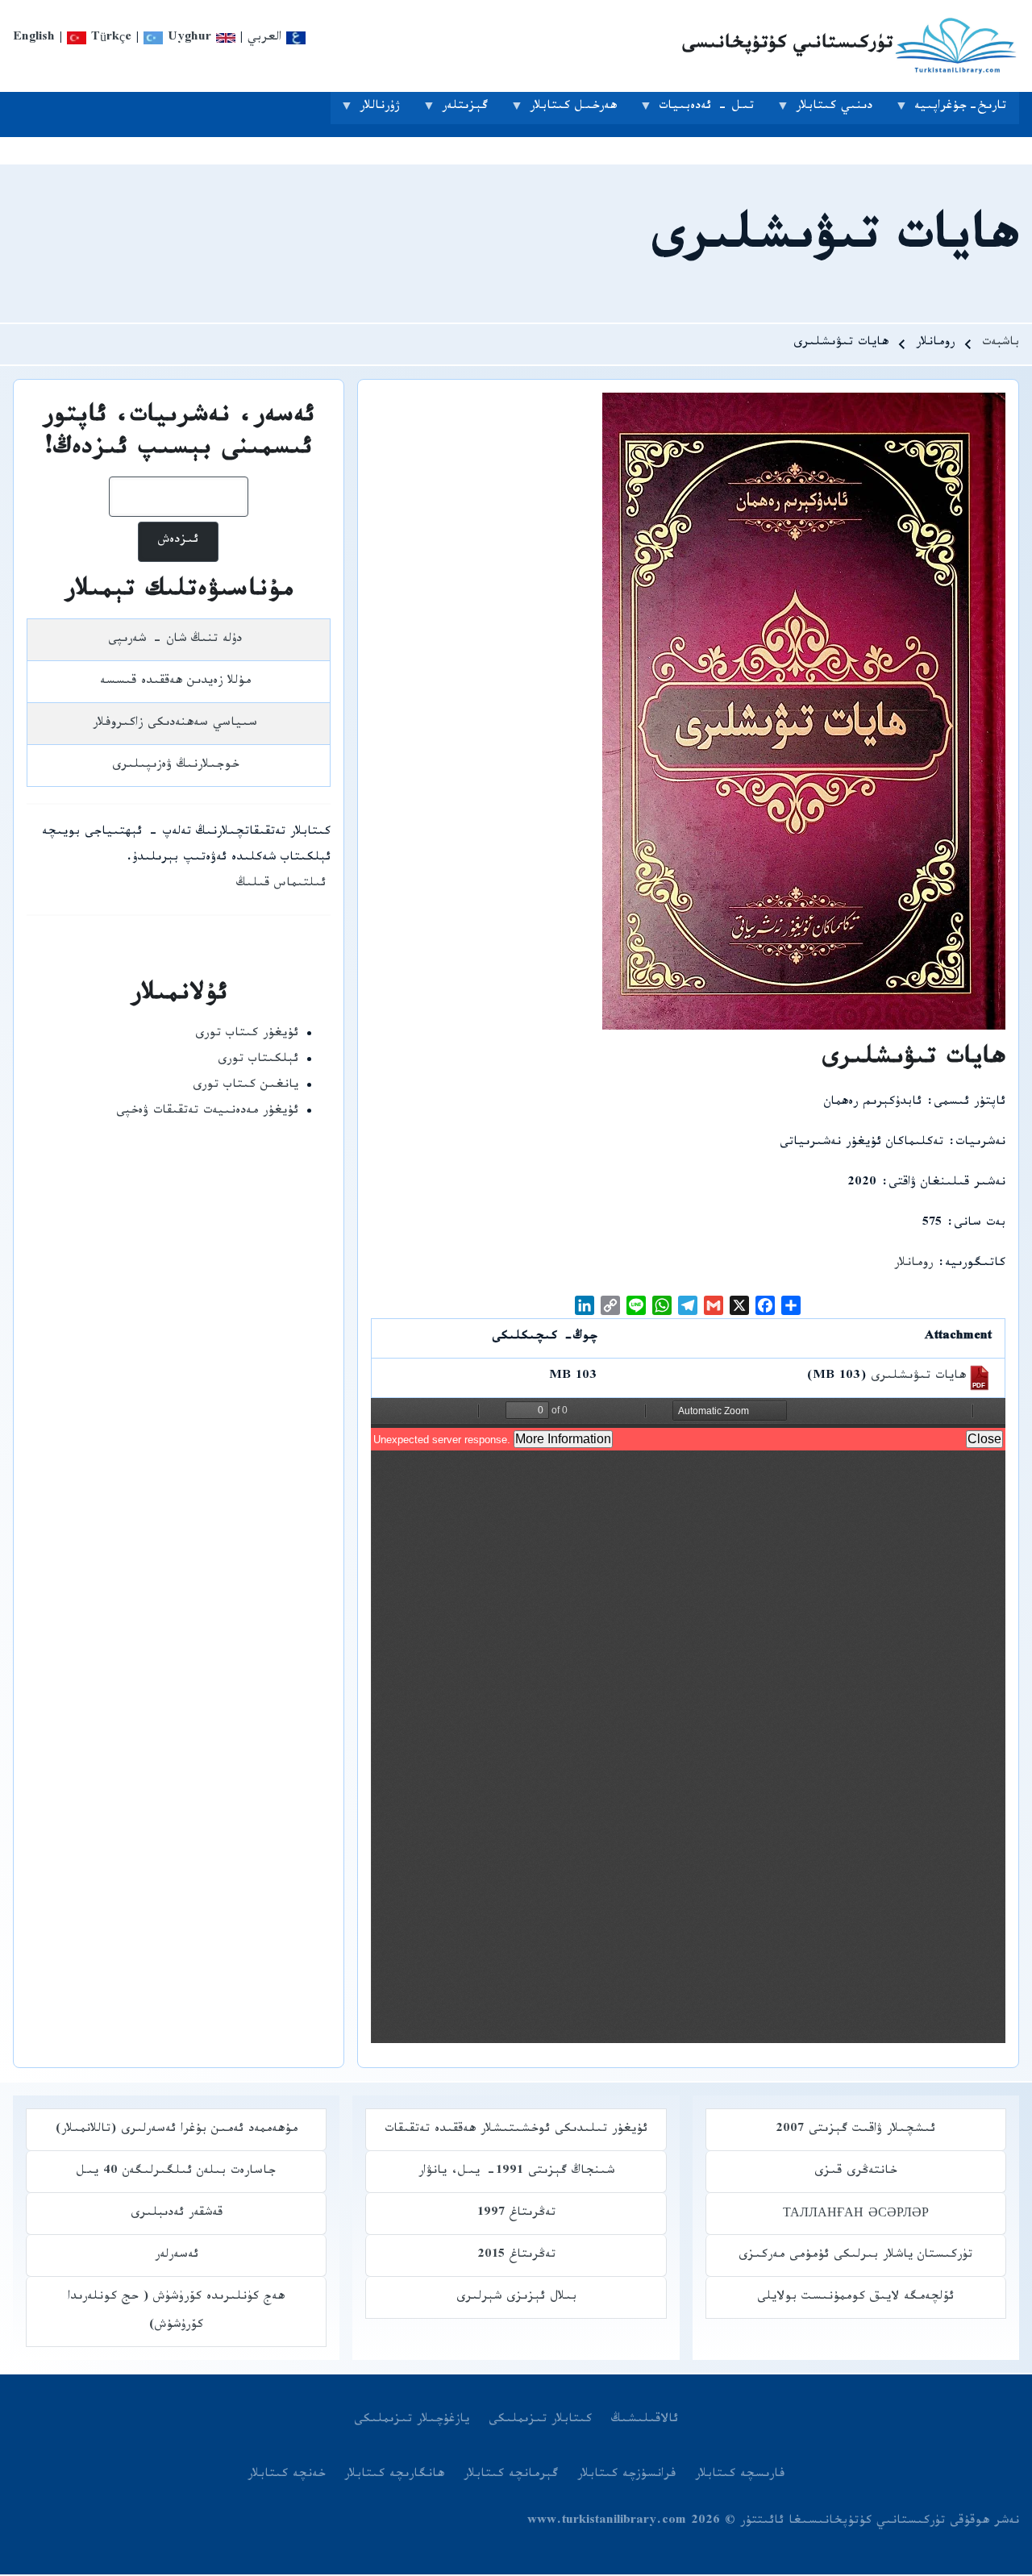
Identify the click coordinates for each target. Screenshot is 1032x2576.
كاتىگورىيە (975, 1265)
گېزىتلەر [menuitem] (471, 111)
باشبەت (1001, 344)
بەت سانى (980, 1224)
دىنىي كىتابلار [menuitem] (841, 111)
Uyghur (187, 39)
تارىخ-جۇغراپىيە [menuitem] (967, 111)
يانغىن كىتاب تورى (246, 1086)
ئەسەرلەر (177, 2256)
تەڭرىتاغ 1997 (516, 2214)
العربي (267, 39)
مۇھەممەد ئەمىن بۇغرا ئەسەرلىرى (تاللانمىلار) (177, 2131)
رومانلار (913, 1265)
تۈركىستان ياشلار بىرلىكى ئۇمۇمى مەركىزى (855, 2256)
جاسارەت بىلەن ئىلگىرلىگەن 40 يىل (176, 2172)
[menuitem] (645, 2421)
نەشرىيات (980, 1144)
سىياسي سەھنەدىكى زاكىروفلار (175, 724)
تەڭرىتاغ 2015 (516, 2256)
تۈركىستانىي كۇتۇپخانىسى (787, 46)
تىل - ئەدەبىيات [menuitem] (713, 111)
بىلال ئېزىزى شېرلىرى (516, 2298)
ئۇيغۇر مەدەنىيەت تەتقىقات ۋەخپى (207, 1112)
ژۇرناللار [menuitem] (386, 111)
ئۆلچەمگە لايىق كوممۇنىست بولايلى (855, 2298)
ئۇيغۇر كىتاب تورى (247, 1035)
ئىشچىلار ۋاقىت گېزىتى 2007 (855, 2131)
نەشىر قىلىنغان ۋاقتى (947, 1184)
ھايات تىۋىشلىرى (918, 1377)
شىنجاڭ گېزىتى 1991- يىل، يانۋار (516, 2172)
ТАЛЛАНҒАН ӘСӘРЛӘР (856, 2214)
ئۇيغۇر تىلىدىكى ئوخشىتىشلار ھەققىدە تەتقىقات (516, 2131)
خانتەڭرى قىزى (855, 2172)
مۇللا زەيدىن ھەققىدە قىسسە (175, 682)
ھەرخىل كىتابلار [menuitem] (580, 111)
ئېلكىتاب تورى (258, 1061)
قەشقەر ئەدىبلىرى (177, 2214)
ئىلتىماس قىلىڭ (281, 885)
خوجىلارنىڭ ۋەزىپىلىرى (175, 766)
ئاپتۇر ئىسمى (970, 1103)
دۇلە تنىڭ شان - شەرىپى (175, 641)
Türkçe (109, 39)
